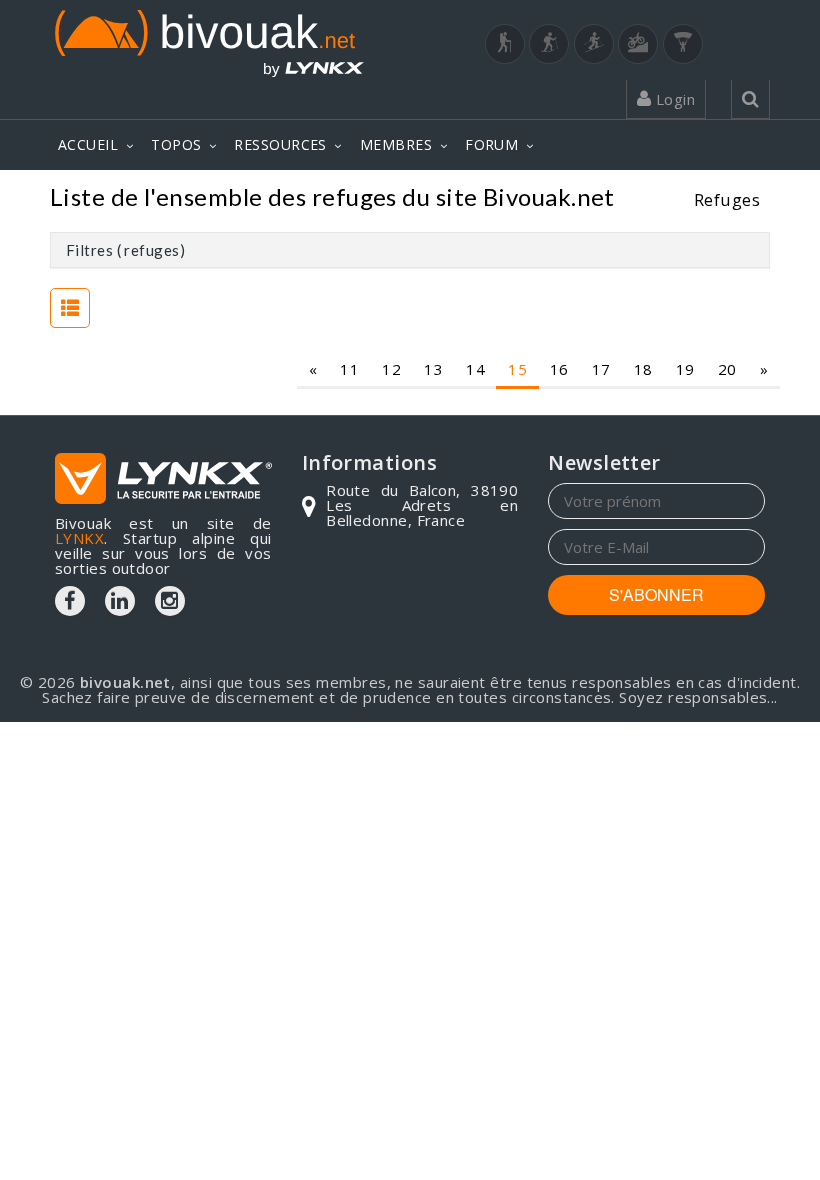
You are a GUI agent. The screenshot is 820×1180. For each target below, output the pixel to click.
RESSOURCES (280, 144)
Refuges (727, 199)
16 (559, 369)
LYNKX (79, 538)
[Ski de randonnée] (594, 44)
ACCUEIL (88, 144)
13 (433, 369)
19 (685, 369)
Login (673, 99)
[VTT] (638, 44)
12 (391, 369)
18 (643, 369)
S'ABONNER (656, 594)
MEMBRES (396, 144)
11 (349, 369)
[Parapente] (683, 44)
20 (727, 369)
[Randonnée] (505, 44)
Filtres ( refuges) (125, 250)
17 (601, 369)
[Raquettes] (549, 44)
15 (517, 369)
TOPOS (176, 144)
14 (475, 369)
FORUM (491, 144)
